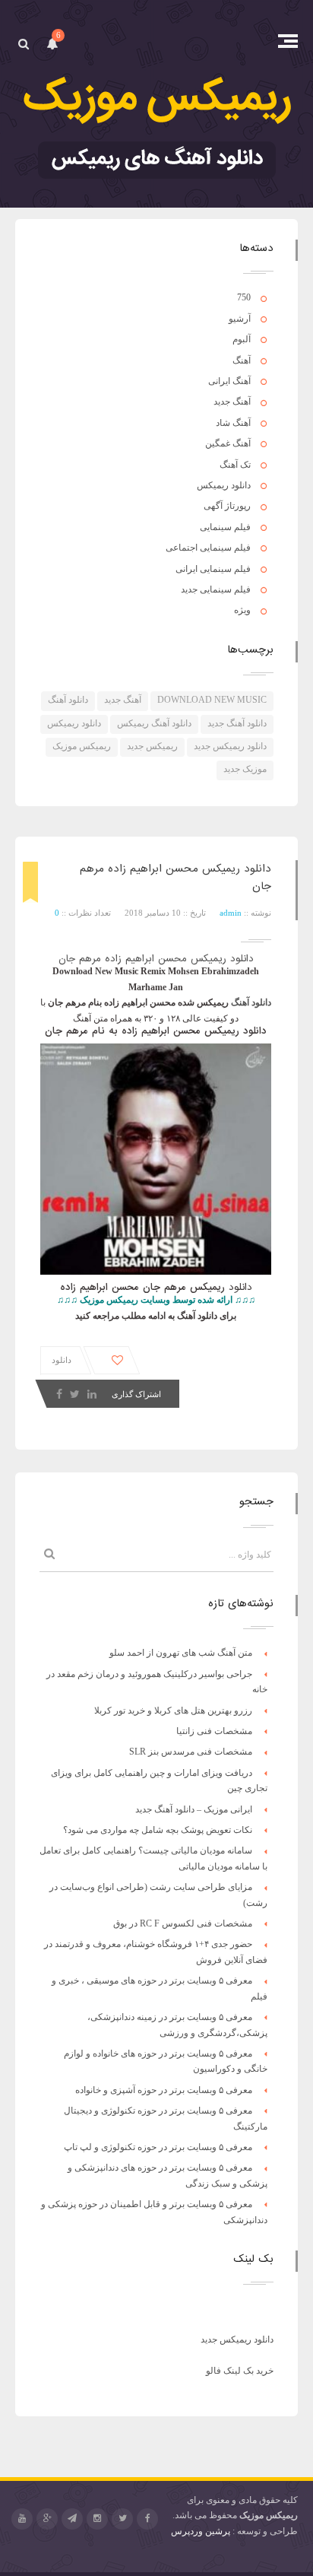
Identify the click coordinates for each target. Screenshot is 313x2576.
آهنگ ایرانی (229, 381)
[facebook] (147, 2519)
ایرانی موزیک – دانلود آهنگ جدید (194, 1809)
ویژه (242, 610)
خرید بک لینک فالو (240, 2371)
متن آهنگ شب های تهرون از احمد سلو (181, 1653)
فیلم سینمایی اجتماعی (208, 548)
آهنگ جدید (232, 402)
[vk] (72, 2519)
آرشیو (240, 319)
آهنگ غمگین (228, 443)
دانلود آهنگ (68, 700)
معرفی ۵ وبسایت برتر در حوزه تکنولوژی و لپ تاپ (158, 2147)
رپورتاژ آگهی (227, 506)
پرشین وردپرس (201, 2531)
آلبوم (242, 339)
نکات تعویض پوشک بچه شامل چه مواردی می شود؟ (158, 1830)
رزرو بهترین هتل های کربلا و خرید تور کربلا (173, 1710)
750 (244, 297)
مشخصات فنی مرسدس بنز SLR (191, 1752)
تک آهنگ (235, 465)
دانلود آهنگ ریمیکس (154, 723)
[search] (23, 44)
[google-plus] (47, 2519)
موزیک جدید (245, 769)
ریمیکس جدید (152, 746)
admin (231, 913)
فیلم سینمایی (225, 527)
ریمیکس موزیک (82, 746)
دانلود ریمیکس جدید (230, 746)
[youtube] (22, 2519)
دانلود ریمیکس (224, 485)
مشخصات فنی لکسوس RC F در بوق (183, 1923)
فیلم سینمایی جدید (216, 589)
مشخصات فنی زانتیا (214, 1731)
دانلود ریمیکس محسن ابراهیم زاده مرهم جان (156, 959)
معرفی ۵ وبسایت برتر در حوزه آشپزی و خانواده (164, 2090)
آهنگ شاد (233, 423)
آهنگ (242, 361)
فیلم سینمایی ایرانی (213, 569)
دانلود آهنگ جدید (237, 723)
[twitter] (122, 2519)
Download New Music (212, 700)
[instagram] (97, 2519)
